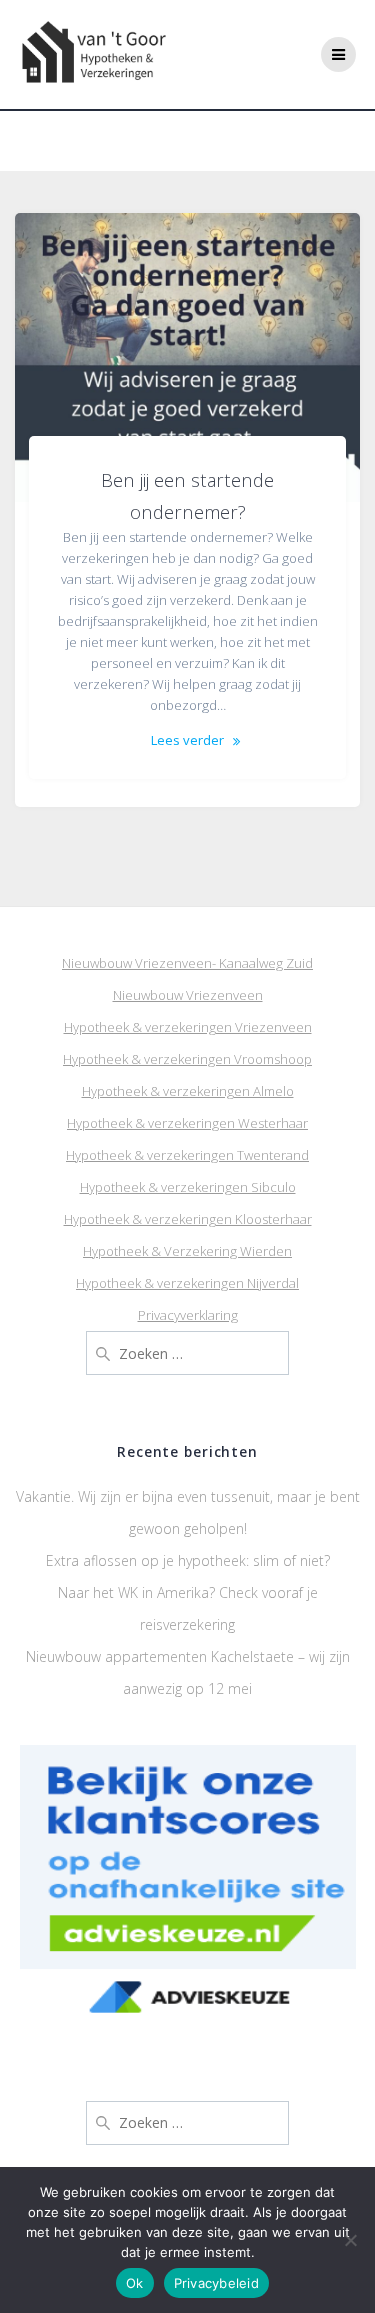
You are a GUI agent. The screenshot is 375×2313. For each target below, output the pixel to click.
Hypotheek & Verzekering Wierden (187, 1251)
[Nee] (350, 2240)
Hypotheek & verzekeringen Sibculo (188, 1187)
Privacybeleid (216, 2283)
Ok (135, 2283)
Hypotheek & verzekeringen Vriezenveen (188, 1027)
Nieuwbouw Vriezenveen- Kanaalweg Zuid (187, 963)
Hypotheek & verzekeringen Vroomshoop (187, 1059)
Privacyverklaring (188, 1315)
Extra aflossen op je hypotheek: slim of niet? (188, 1560)
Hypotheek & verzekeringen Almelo (188, 1091)
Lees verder (187, 740)
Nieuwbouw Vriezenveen (188, 995)
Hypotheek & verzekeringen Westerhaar (187, 1123)
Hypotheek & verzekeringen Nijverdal (187, 1283)
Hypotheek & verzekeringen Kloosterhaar (188, 1219)
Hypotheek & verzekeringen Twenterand (187, 1155)
